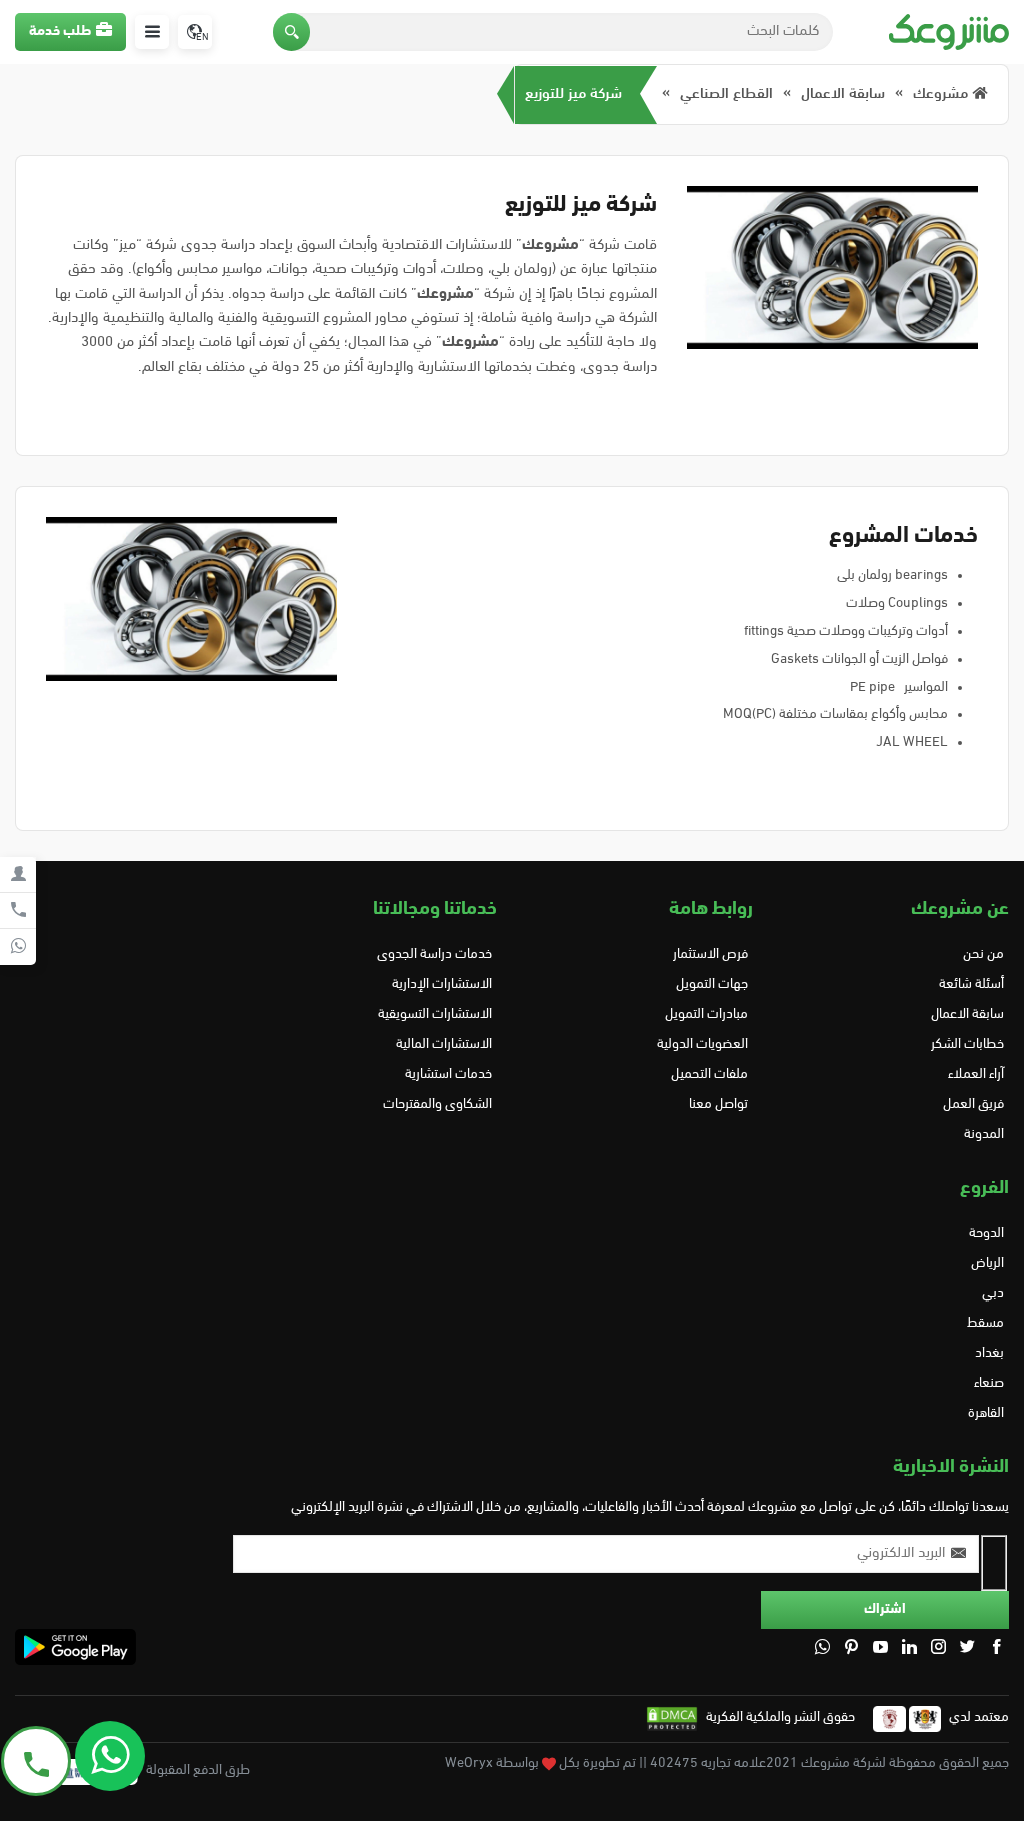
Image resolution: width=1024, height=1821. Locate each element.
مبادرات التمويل (706, 1014)
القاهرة (986, 1413)
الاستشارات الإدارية (442, 984)
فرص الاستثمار (710, 954)
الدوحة (986, 1233)
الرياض (987, 1263)
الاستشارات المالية (444, 1044)
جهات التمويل (712, 984)
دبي (993, 1293)
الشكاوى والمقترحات (437, 1104)
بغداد (989, 1353)
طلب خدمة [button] (60, 31)
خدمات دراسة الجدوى (434, 954)
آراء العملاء (976, 1074)
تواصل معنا (718, 1104)
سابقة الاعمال (843, 94)
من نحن (983, 954)
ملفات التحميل (709, 1074)
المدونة (984, 1134)
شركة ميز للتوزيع (573, 94)
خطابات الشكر (967, 1044)
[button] (292, 32)
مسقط (985, 1323)
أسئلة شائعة (971, 984)
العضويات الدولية (702, 1044)
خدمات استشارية (448, 1074)
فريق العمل (973, 1104)
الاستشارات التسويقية (435, 1014)
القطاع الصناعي (726, 94)
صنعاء (989, 1383)
